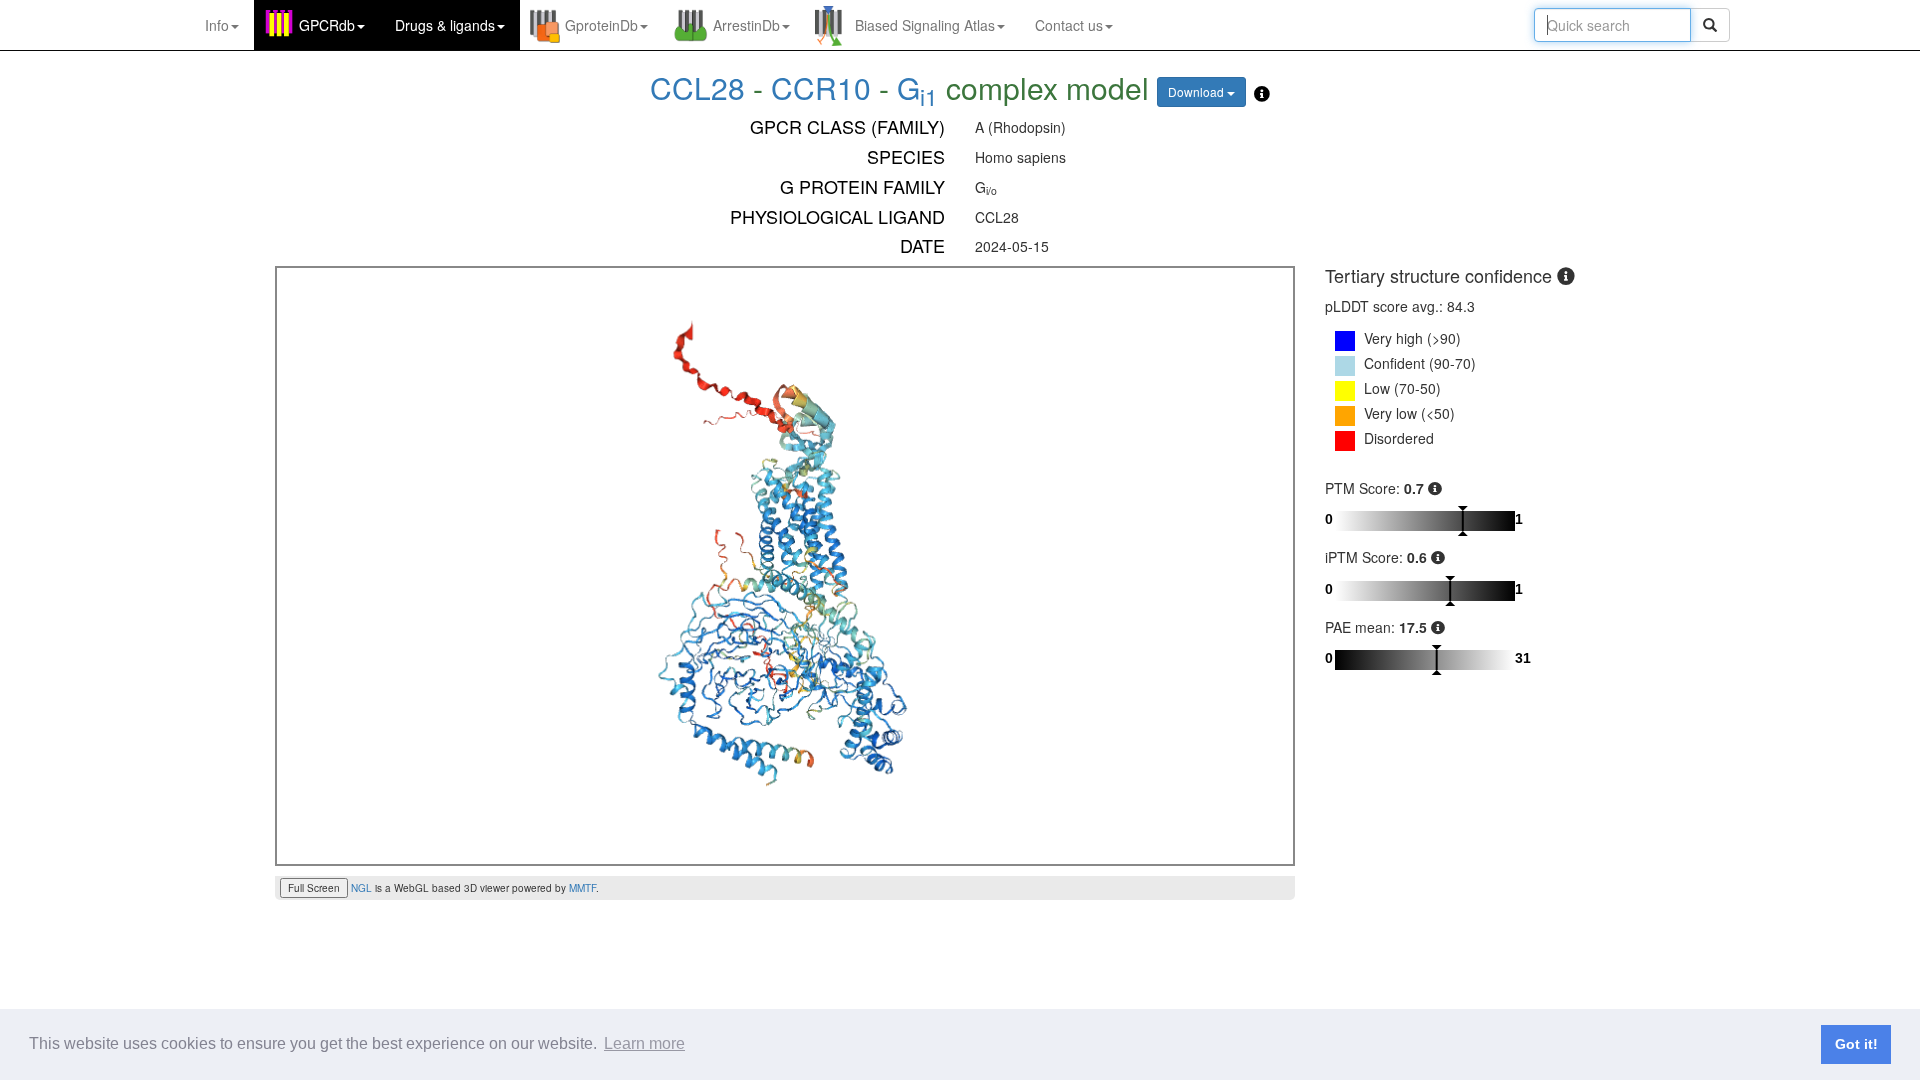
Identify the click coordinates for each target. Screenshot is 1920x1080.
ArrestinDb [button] (746, 25)
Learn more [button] (644, 1043)
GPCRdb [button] (327, 25)
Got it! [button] (1856, 1044)
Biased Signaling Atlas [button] (925, 25)
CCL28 (701, 87)
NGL (361, 888)
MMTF (582, 888)
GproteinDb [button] (601, 25)
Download (1197, 91)
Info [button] (217, 25)
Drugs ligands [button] (445, 25)
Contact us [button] (1069, 25)
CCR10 (821, 87)
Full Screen (314, 888)
